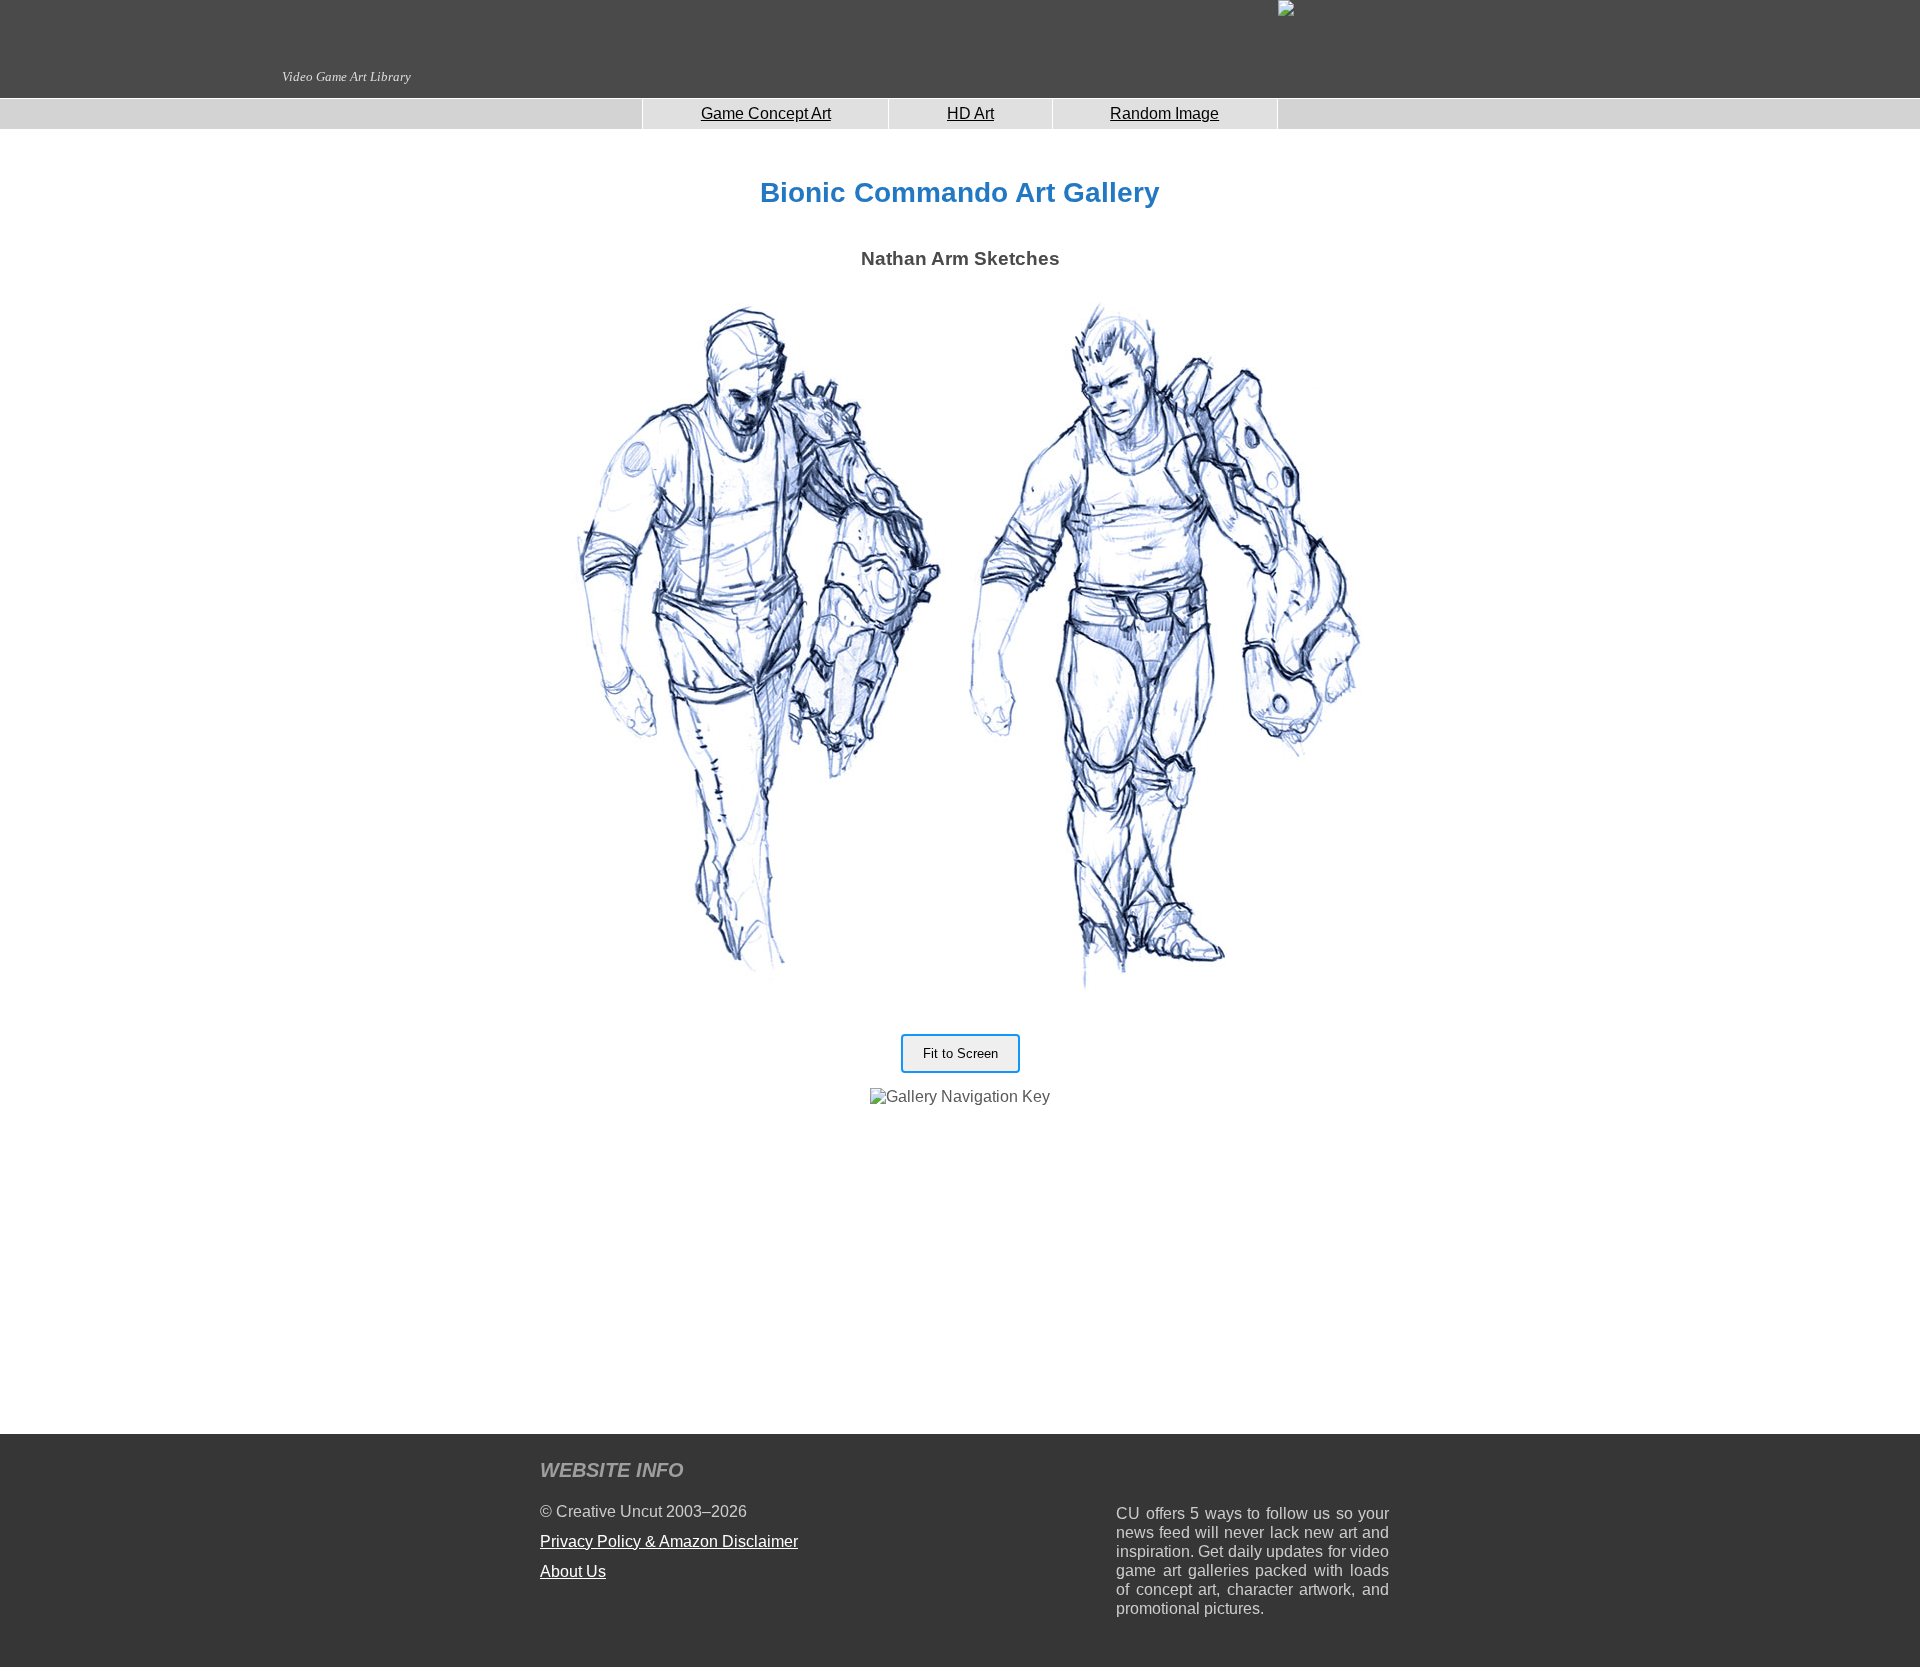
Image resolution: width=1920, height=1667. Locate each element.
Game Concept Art (766, 113)
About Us (573, 1571)
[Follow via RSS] (1130, 1473)
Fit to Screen (960, 1053)
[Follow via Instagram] (1191, 1473)
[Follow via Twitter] (1313, 1473)
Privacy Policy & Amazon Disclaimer (669, 1541)
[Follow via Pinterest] (1374, 1473)
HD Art (970, 113)
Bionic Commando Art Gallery (960, 192)
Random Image (1164, 113)
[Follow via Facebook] (1252, 1473)
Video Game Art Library (346, 76)
